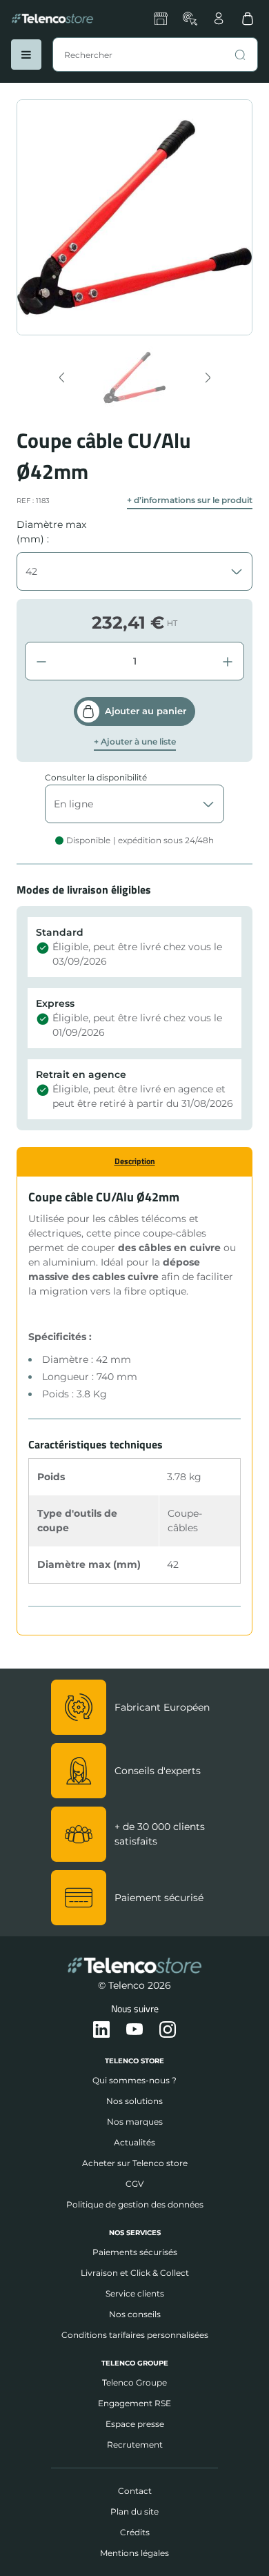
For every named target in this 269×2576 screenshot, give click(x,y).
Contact (135, 2491)
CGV (134, 2184)
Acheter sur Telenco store (135, 2163)
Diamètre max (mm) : (51, 532)
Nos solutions (134, 2101)
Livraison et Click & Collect (135, 2273)
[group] (135, 377)
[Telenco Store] (52, 19)
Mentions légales (134, 2553)
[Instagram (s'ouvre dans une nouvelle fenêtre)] (168, 2030)
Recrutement (135, 2445)
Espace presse (135, 2424)
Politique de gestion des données (135, 2204)
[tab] (134, 1161)
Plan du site (134, 2511)
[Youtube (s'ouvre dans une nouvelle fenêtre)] (134, 2030)
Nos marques (135, 2122)
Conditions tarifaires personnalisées (135, 2335)
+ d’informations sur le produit (190, 500)
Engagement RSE (134, 2403)
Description (135, 1161)
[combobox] (155, 55)
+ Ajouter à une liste (135, 742)
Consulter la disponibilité (96, 777)
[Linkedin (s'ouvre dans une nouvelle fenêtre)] (101, 2030)
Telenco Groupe (134, 2382)
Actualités (134, 2142)
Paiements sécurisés (135, 2252)
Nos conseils (135, 2314)
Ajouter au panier (146, 711)
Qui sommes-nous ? (134, 2080)
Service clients (135, 2293)
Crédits (135, 2532)
